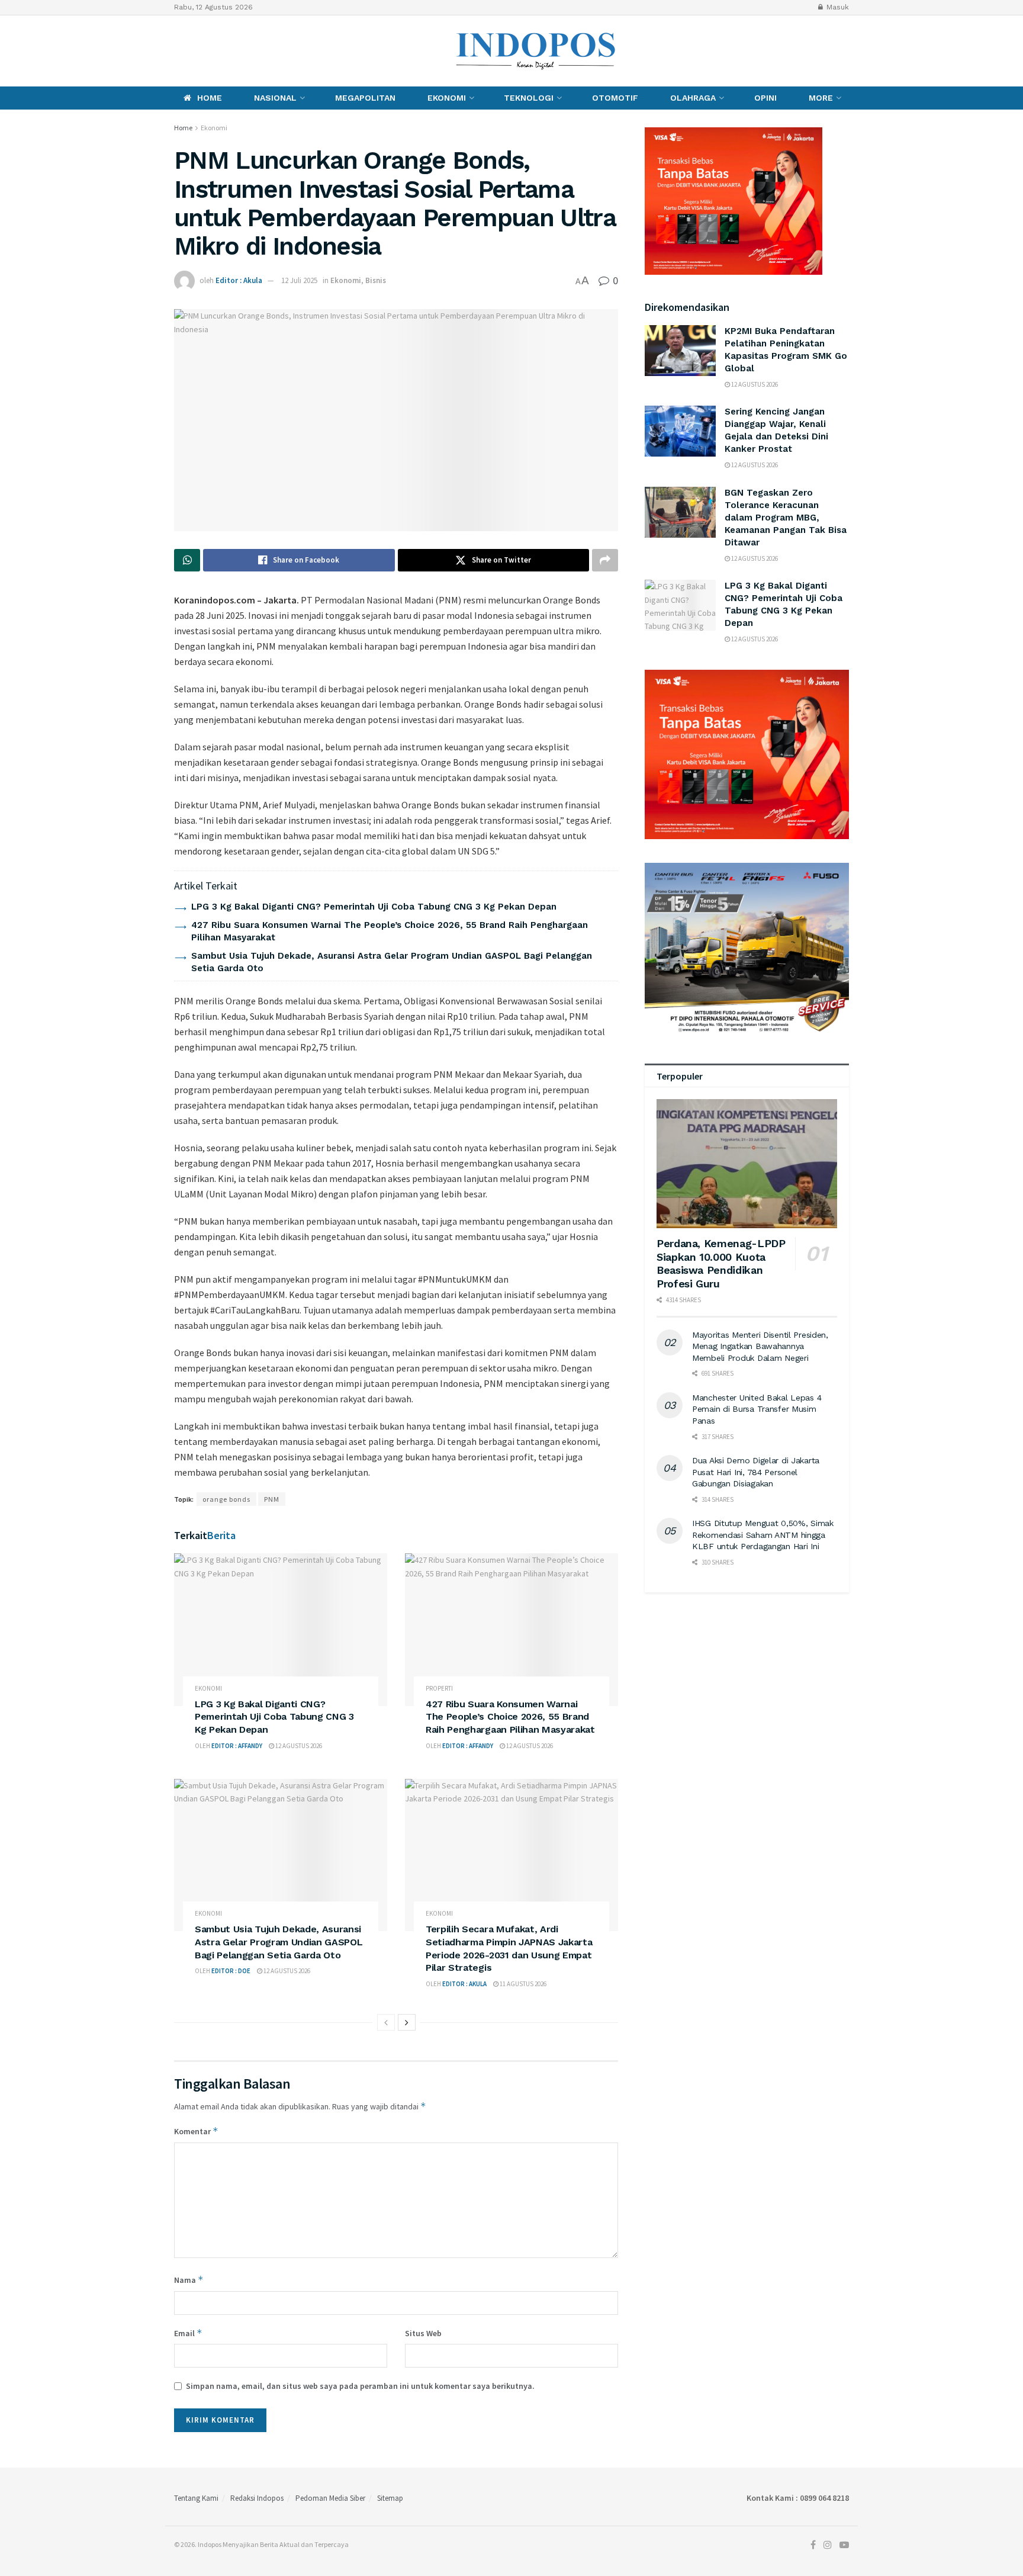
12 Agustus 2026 (298, 1746)
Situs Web (423, 2333)
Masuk (837, 7)
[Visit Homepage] (536, 51)
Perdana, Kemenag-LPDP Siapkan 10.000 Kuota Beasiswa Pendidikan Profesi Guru (721, 1263)
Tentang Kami (196, 2498)
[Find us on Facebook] (177, 51)
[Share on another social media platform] (605, 560)
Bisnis (376, 280)
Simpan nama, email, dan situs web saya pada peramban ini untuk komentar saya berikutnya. (360, 2386)
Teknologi (529, 98)
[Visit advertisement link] (747, 754)
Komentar (196, 2131)
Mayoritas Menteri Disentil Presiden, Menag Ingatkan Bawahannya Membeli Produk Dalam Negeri (760, 1346)
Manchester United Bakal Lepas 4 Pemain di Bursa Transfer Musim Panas (757, 1409)
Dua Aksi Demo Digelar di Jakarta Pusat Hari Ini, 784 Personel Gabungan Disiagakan (756, 1472)
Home (210, 98)
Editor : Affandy (237, 1746)
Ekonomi (447, 98)
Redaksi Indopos (257, 2498)
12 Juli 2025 (299, 280)
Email (188, 2333)
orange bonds (226, 1499)
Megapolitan (365, 98)
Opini (765, 98)
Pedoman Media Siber (330, 2498)
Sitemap (390, 2498)
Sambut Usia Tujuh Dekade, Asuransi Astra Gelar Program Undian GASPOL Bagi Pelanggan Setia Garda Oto (279, 1942)
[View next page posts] (407, 2022)
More (821, 98)
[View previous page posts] (386, 2022)
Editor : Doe (231, 1971)
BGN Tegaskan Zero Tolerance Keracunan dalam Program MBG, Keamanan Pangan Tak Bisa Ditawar (786, 518)
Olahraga (693, 98)
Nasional (275, 98)
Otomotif (615, 98)
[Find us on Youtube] (218, 51)
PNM (272, 1499)
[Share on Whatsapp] (187, 560)
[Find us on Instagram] (196, 51)
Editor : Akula (239, 280)
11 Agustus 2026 (522, 1984)
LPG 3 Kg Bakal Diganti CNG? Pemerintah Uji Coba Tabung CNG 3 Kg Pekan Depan (374, 907)
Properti (439, 1689)
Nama (189, 2280)
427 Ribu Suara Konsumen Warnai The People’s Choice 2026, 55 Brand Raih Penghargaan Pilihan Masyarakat (510, 1717)
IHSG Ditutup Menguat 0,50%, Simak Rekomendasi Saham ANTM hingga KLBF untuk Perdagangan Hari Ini (763, 1535)
